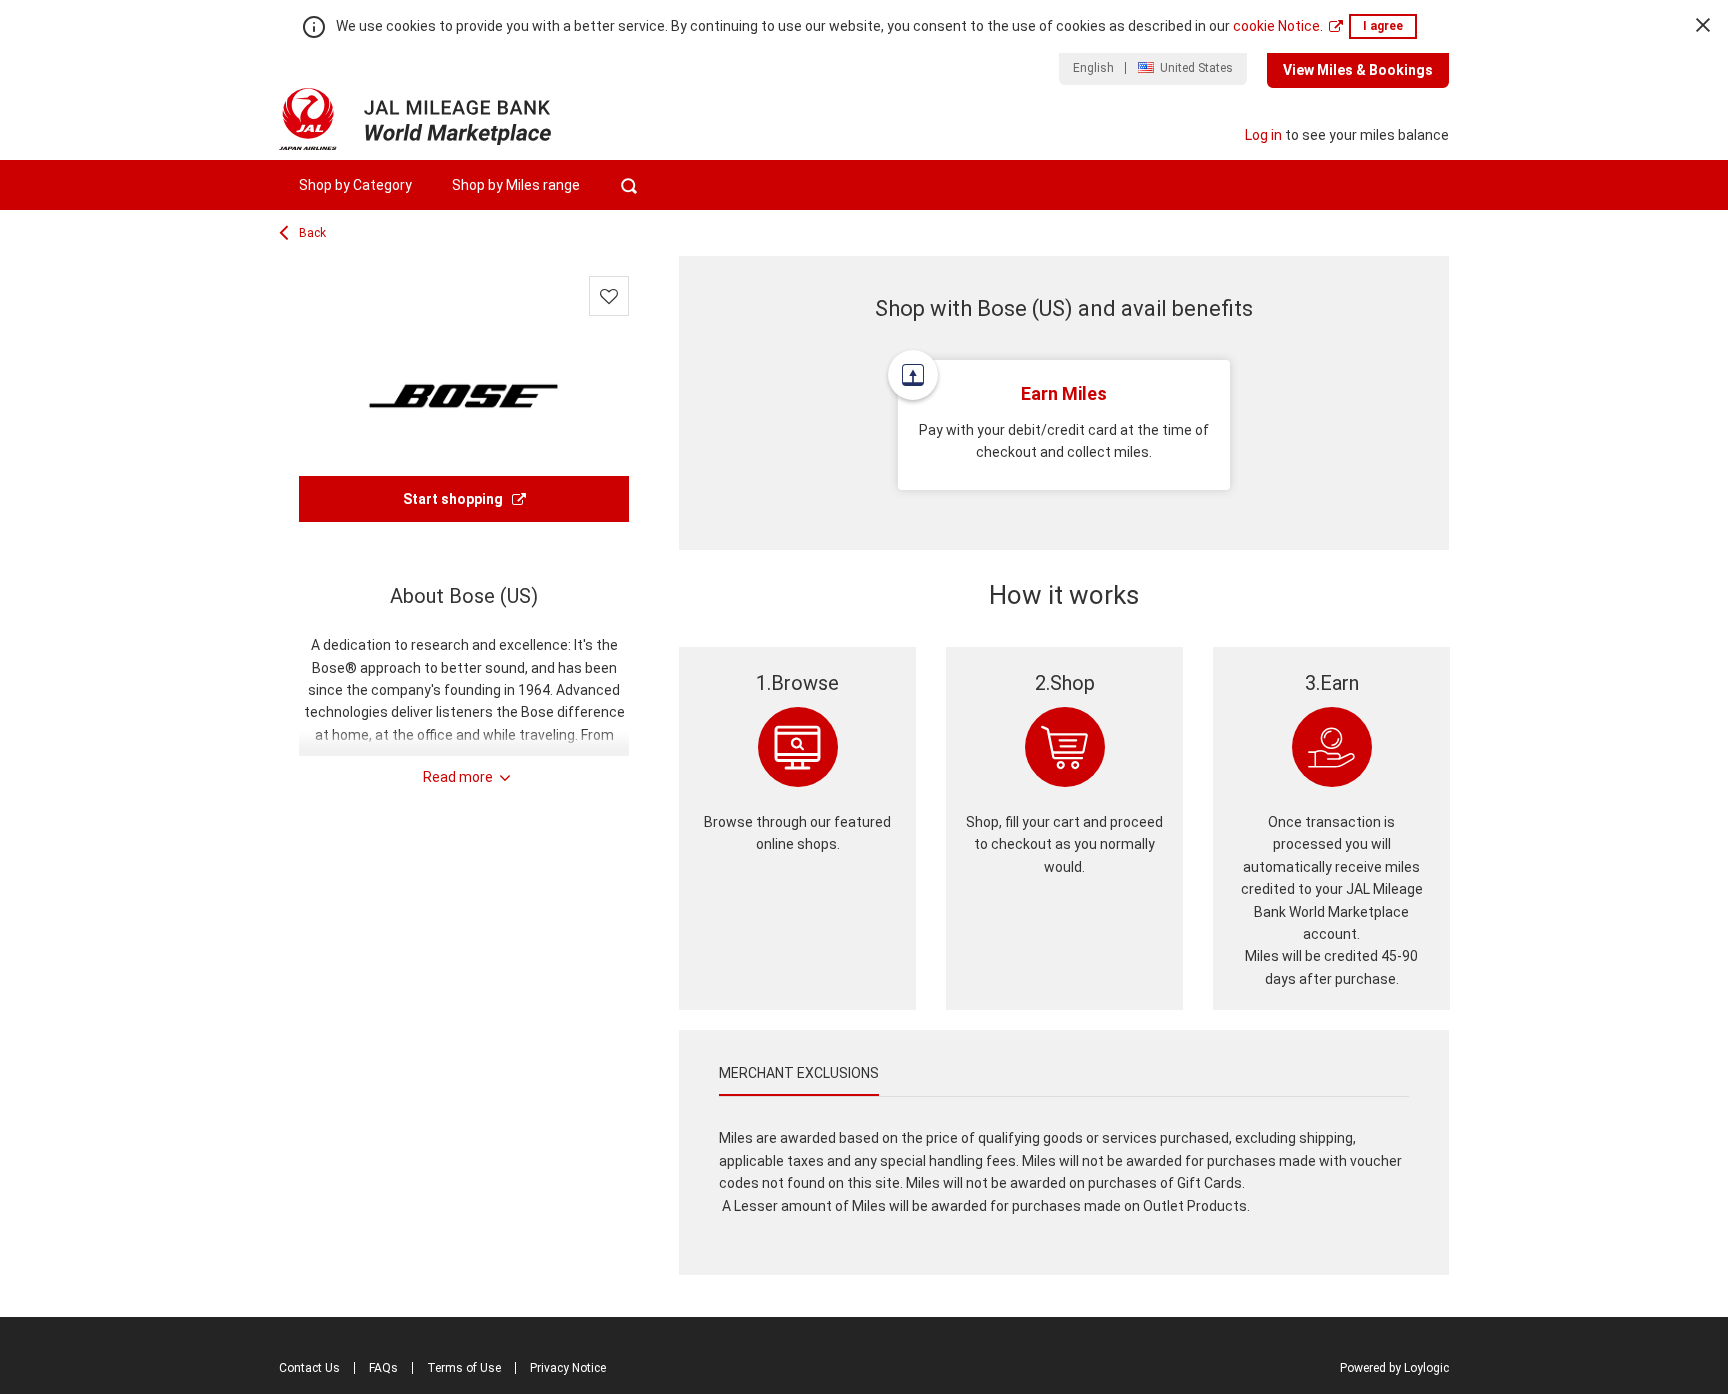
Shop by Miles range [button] (516, 185)
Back (312, 233)
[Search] (628, 185)
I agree (1383, 26)
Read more (458, 777)
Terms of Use (464, 1368)
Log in (1263, 135)
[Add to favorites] (609, 296)
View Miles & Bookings (1358, 70)
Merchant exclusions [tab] (799, 1073)
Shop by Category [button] (355, 185)
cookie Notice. (1278, 26)
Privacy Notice (568, 1368)
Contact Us (309, 1368)
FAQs (383, 1368)
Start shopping (454, 499)
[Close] (1703, 25)
